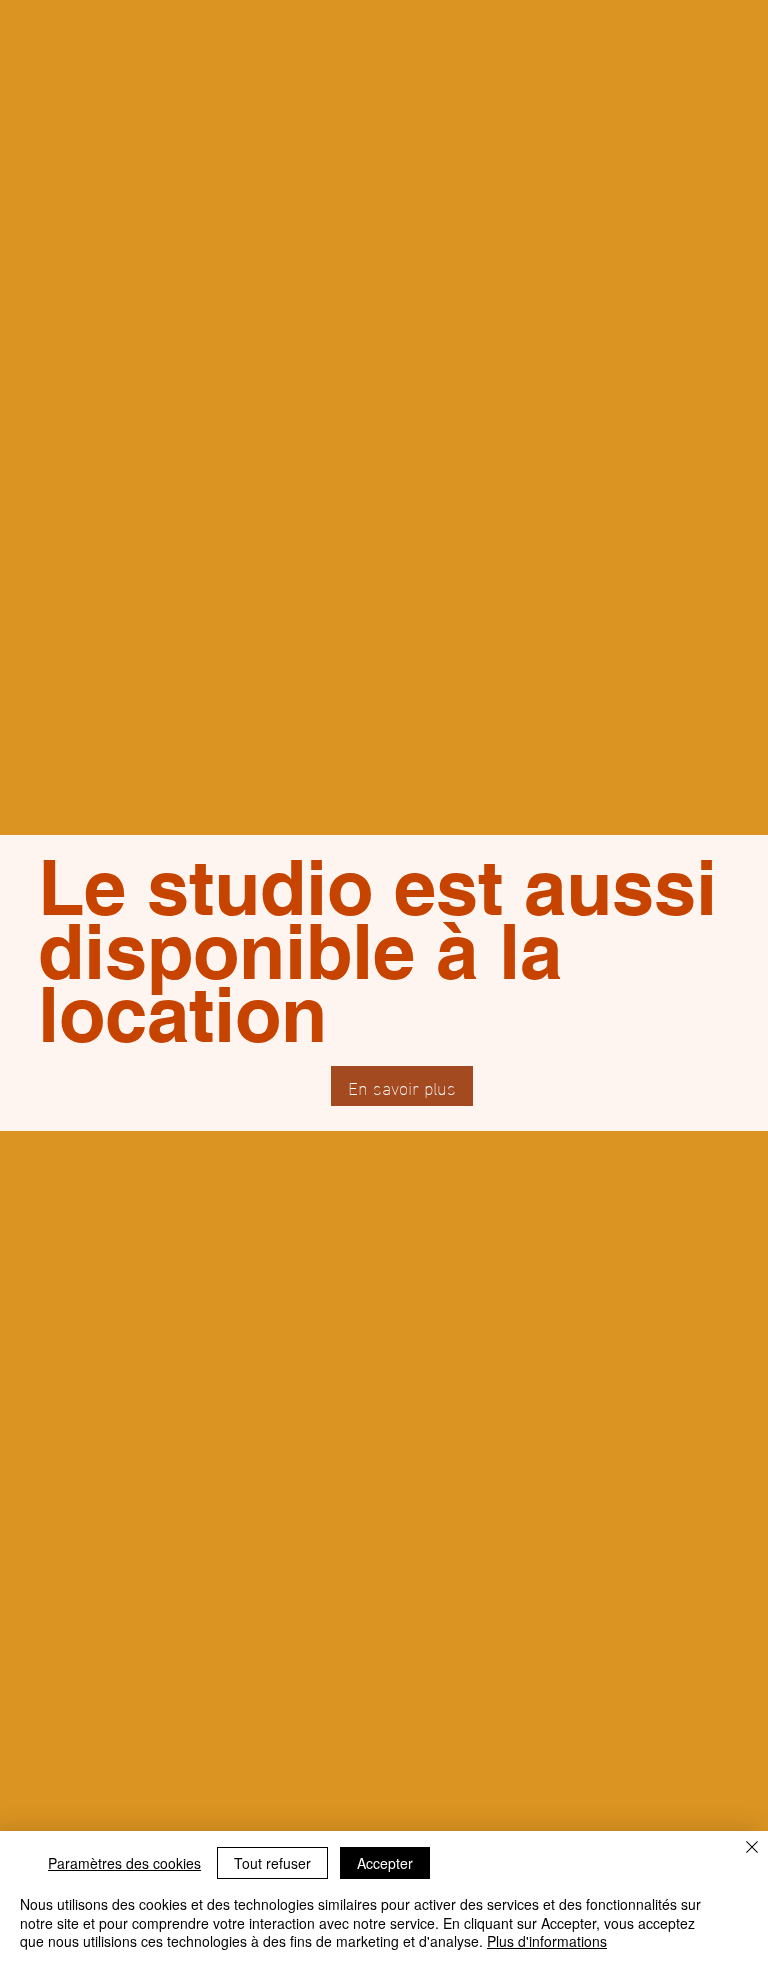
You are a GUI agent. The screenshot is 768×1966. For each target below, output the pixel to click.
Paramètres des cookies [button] (124, 1863)
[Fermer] (752, 1849)
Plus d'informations (547, 1941)
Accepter (385, 1863)
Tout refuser (272, 1863)
